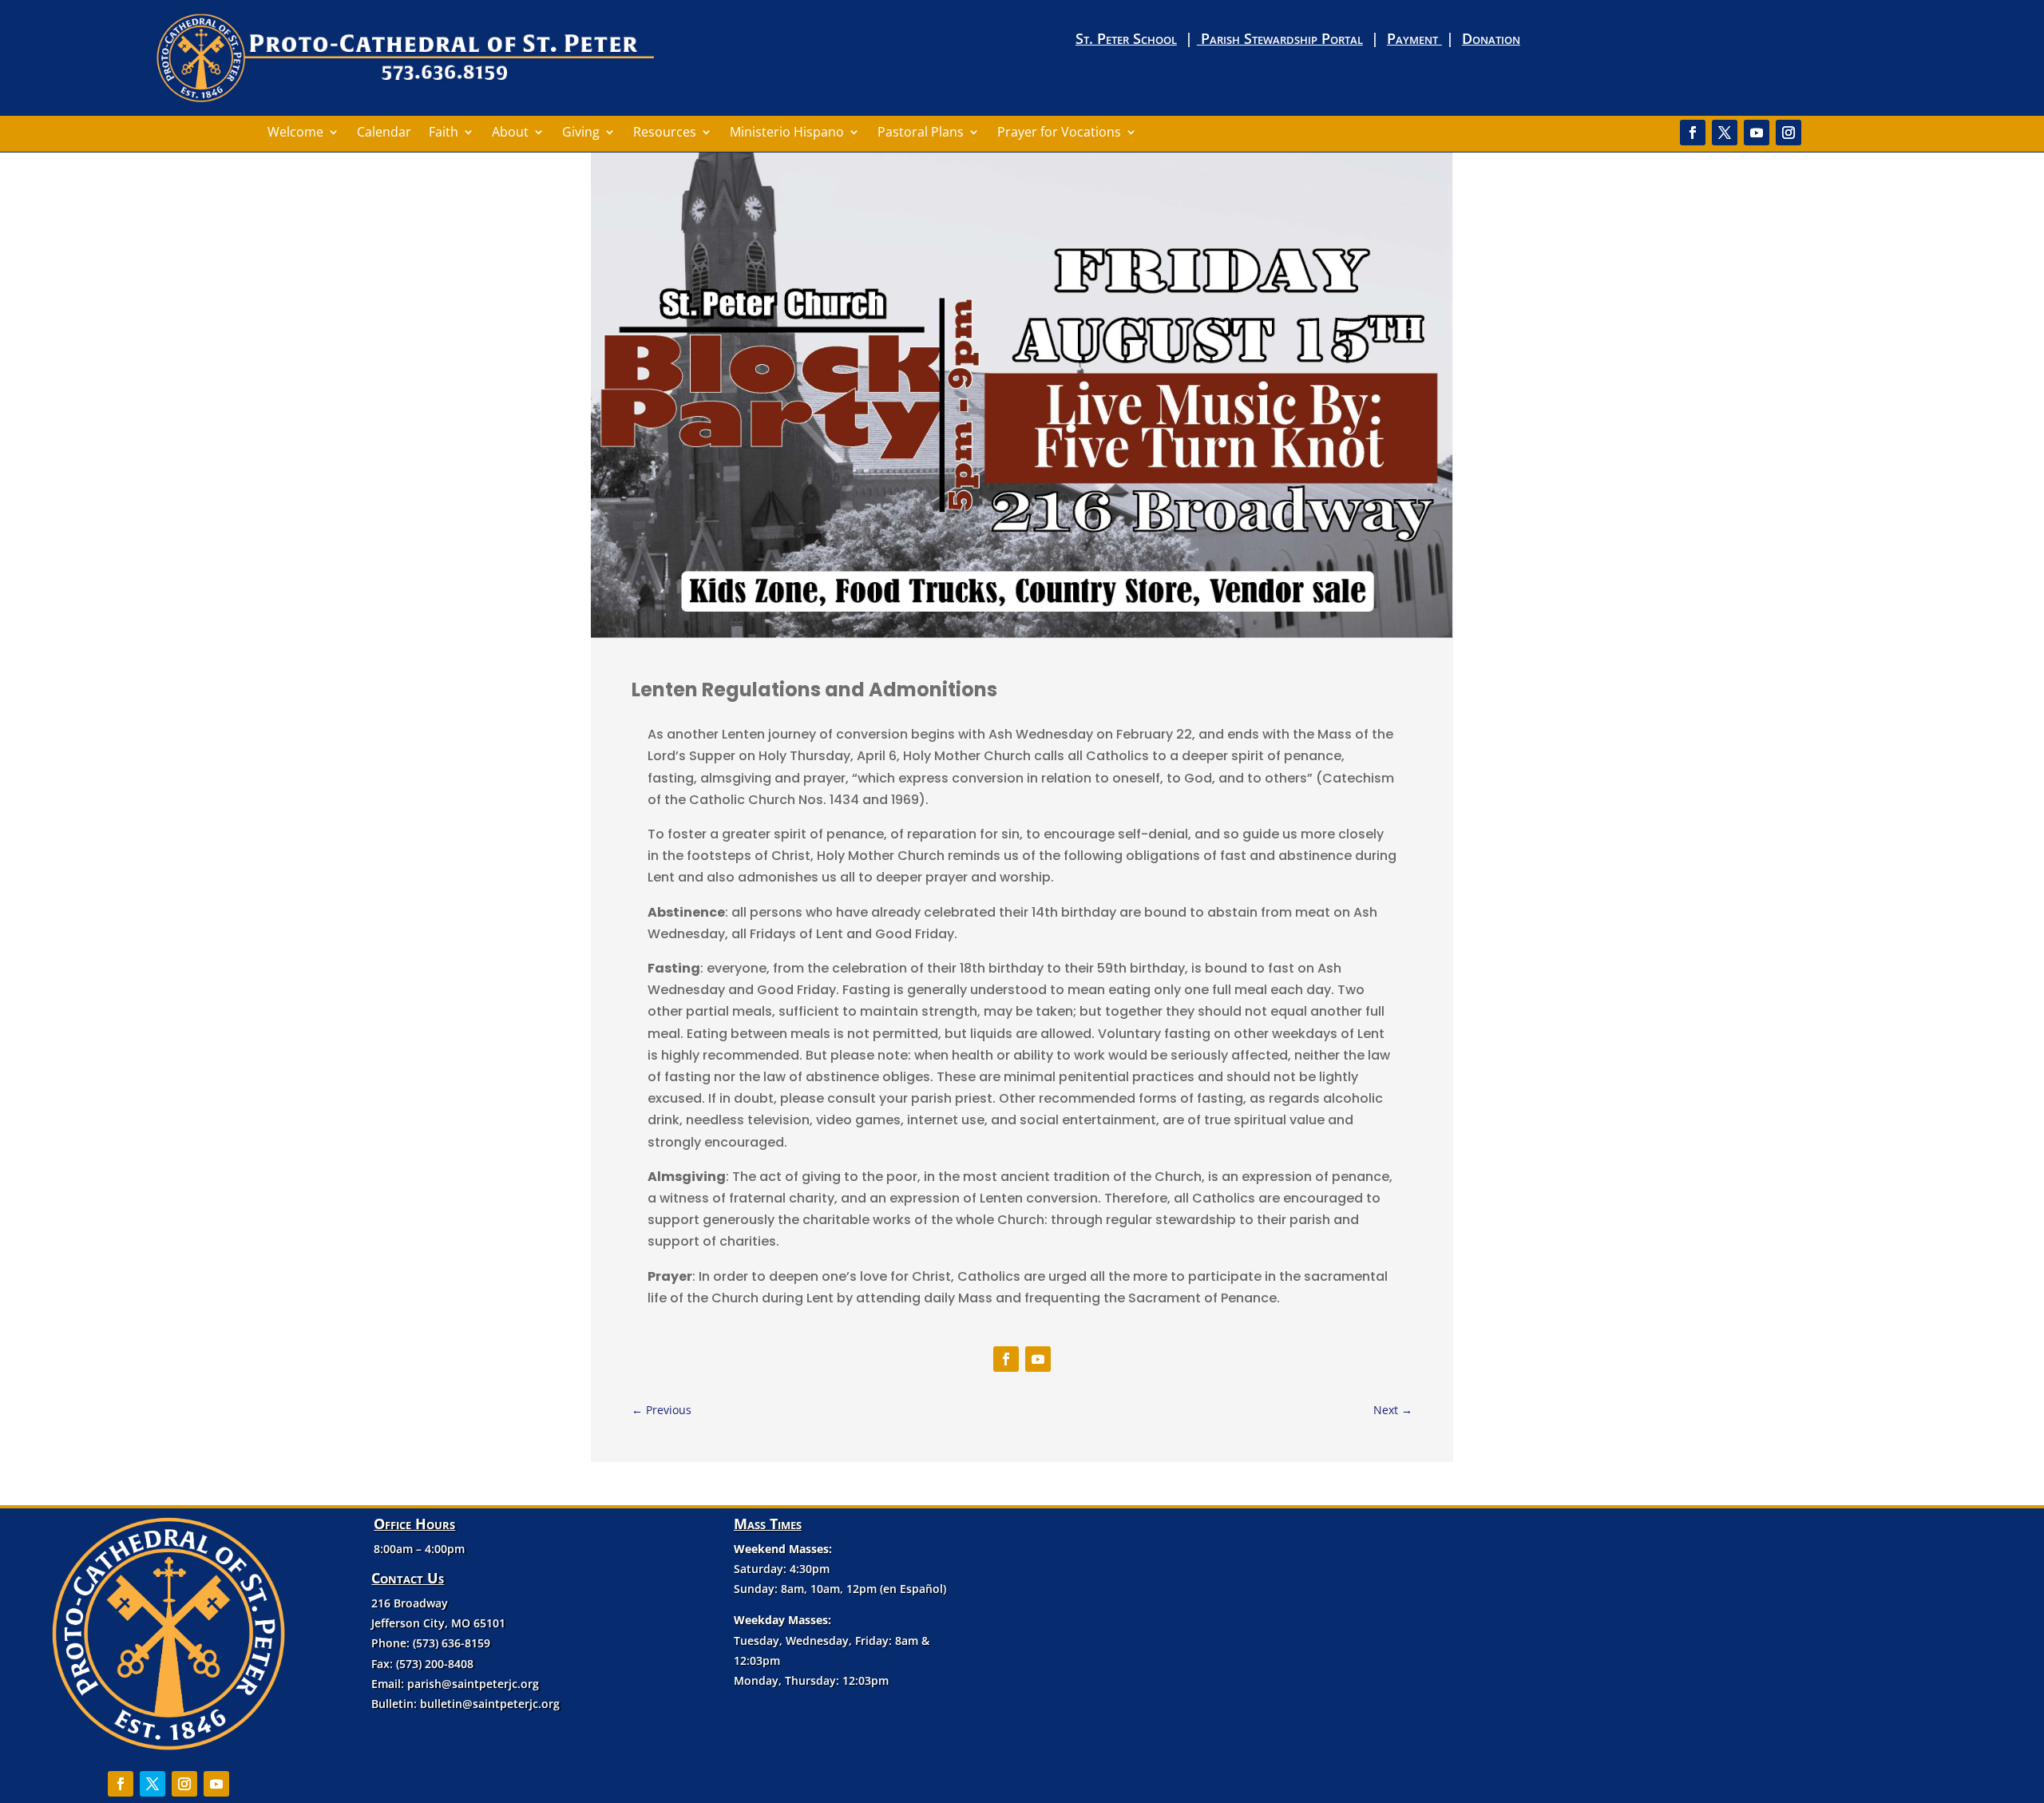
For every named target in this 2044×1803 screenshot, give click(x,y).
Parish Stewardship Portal (1280, 38)
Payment (1414, 38)
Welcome (295, 133)
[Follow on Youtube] (1757, 133)
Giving (581, 133)
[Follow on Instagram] (1788, 133)
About (510, 133)
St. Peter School (1126, 38)
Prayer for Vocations (1059, 133)
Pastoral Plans (921, 133)
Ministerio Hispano (787, 133)
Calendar (384, 133)
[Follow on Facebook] (1693, 133)
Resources (665, 133)
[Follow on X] (1725, 133)
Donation (1491, 38)
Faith (444, 133)
